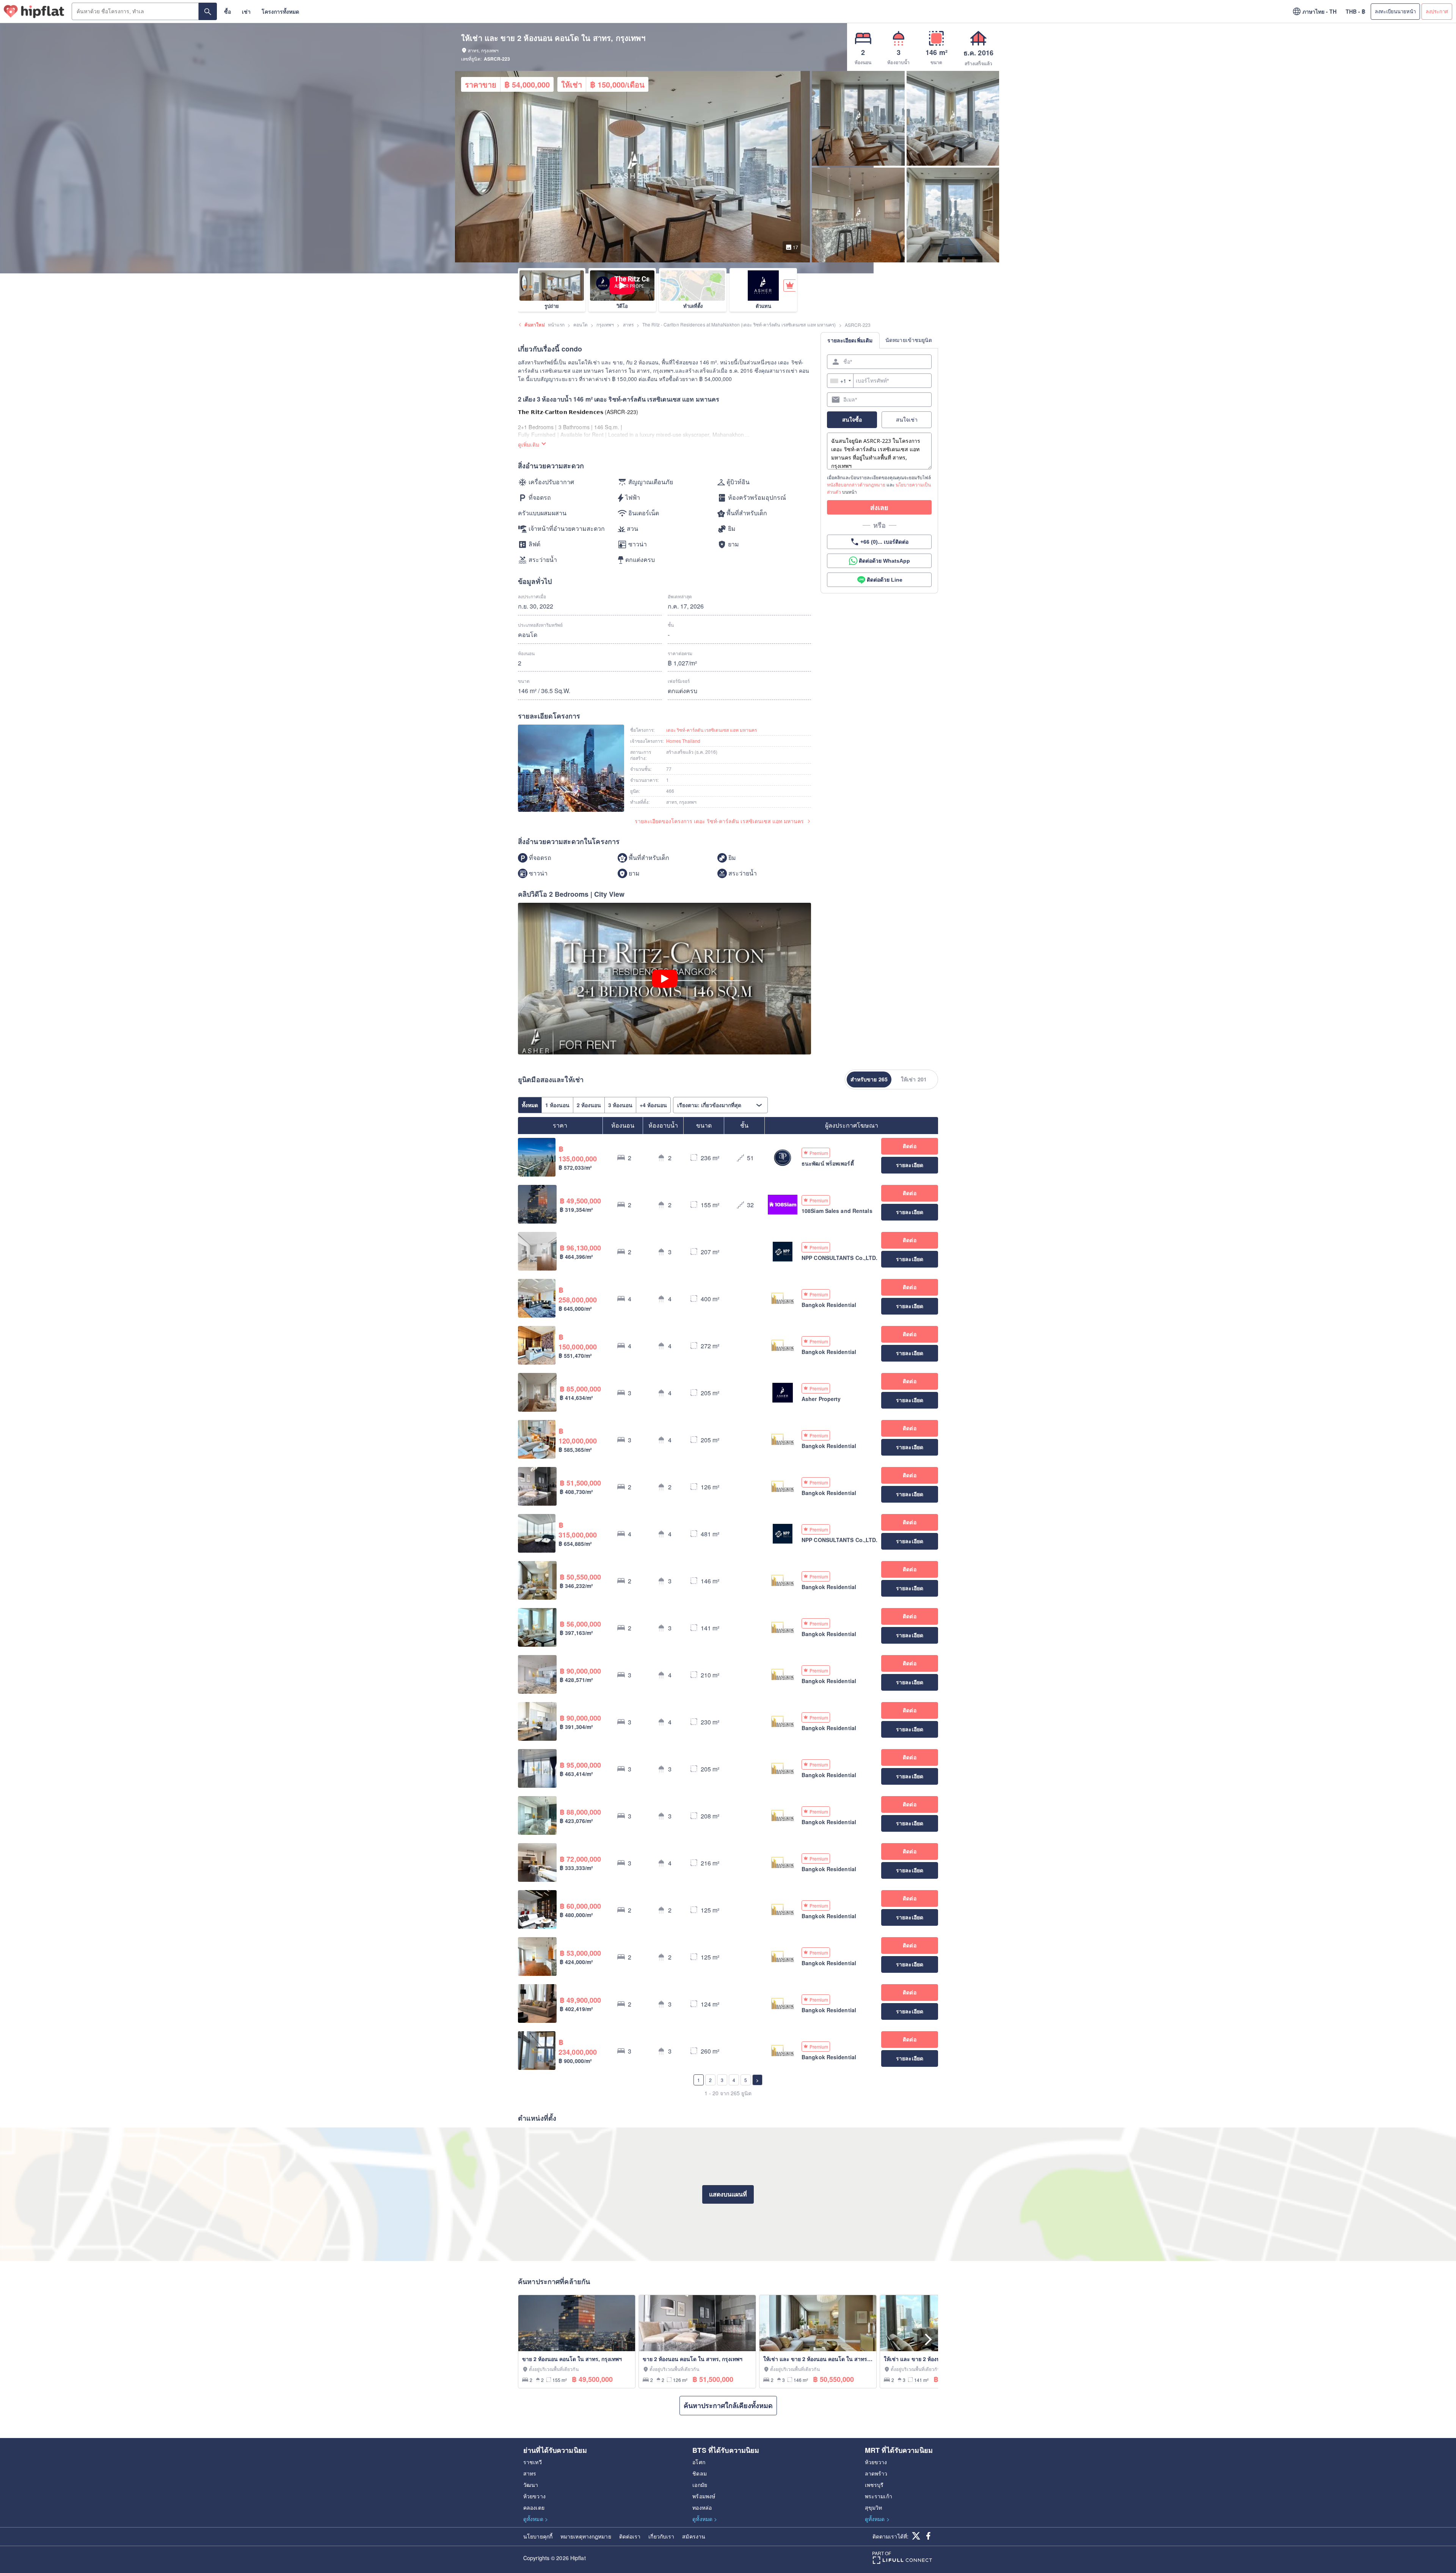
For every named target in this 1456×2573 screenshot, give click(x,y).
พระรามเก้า (879, 2496)
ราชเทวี (533, 2462)
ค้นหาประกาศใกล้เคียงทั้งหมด (728, 2405)
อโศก (699, 2462)
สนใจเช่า (907, 419)
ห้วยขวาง (534, 2496)
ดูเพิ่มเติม (529, 444)
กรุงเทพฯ (605, 324)
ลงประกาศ (1437, 11)
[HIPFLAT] (34, 12)
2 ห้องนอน (589, 1105)
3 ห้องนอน (620, 1105)
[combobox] (840, 381)
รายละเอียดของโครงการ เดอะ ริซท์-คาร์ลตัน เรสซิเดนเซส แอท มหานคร (719, 821)
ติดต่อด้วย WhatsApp (884, 561)
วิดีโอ (622, 306)
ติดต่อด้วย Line (885, 580)
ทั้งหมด (530, 1105)
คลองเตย (534, 2507)
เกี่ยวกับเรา (661, 2536)
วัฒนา (531, 2485)
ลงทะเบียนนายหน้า (1395, 11)
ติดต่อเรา (630, 2536)
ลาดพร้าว (876, 2473)
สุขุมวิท (874, 2507)
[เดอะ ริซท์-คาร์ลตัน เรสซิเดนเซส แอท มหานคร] (571, 769)
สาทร (628, 324)
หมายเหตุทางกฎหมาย (586, 2536)
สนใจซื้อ (852, 419)
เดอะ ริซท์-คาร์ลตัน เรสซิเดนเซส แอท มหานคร (712, 730)
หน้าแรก (556, 324)
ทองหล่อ (702, 2507)
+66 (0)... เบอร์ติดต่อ (884, 542)
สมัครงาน (694, 2536)
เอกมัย (700, 2485)
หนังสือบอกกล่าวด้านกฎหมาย (856, 484)
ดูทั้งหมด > (536, 2519)
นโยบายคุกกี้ (538, 2536)
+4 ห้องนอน (653, 1105)
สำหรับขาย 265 (869, 1079)
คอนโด (580, 324)
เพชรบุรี (874, 2485)
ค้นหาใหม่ (535, 325)
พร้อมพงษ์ (704, 2496)
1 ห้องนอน (557, 1105)
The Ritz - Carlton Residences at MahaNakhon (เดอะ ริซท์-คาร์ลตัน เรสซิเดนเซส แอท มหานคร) (739, 324)
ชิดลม (699, 2473)
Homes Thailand (683, 741)
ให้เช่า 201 (914, 1079)
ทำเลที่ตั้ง (693, 306)
